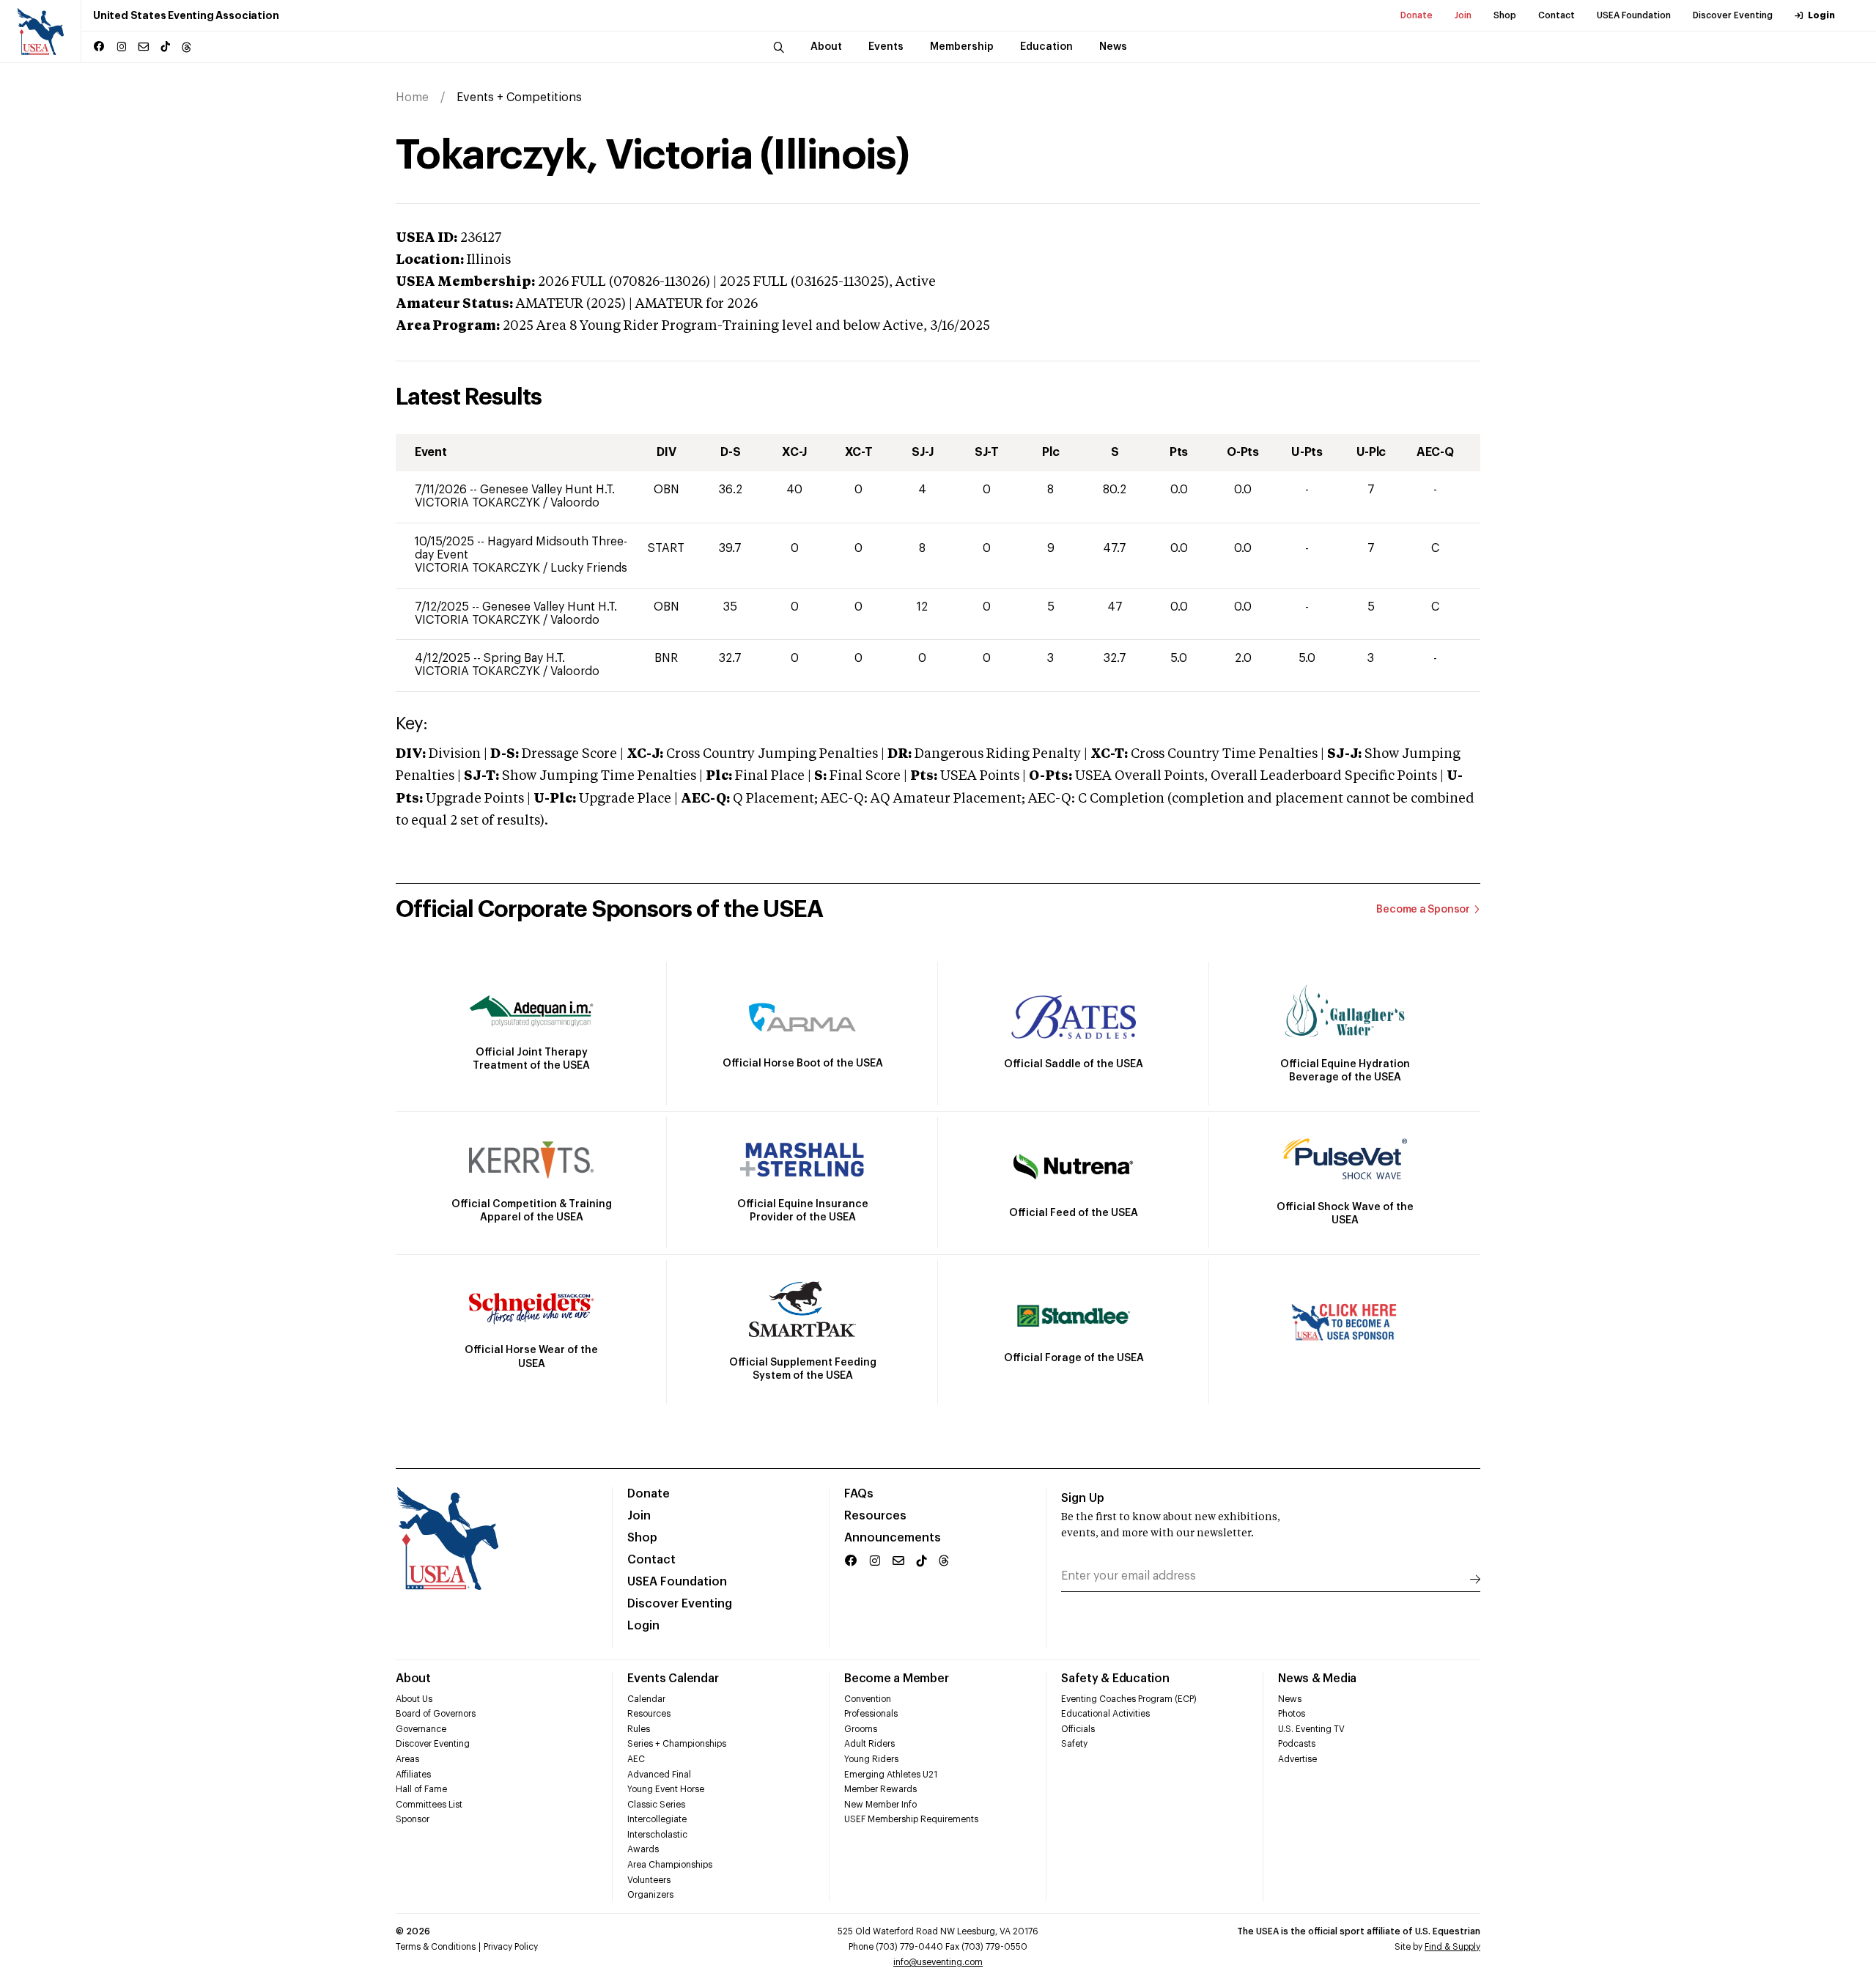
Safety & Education (1115, 1679)
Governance (421, 1729)
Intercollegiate (657, 1819)
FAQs (859, 1494)
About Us (414, 1699)
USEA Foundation (1634, 15)
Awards (643, 1849)
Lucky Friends (589, 568)
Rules (639, 1729)
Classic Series (656, 1805)
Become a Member (896, 1679)
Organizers (650, 1895)
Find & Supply (1452, 1947)
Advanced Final (659, 1775)
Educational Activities (1105, 1714)
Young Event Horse (666, 1789)
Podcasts (1297, 1744)
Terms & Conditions (436, 1947)
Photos (1292, 1714)
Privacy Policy (511, 1947)
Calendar (646, 1699)
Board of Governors (436, 1714)
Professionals (871, 1714)
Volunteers (649, 1880)
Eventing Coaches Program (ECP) (1129, 1699)
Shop (1505, 15)
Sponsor (413, 1819)
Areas (407, 1759)
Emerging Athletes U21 (891, 1775)
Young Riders (871, 1759)
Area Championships (670, 1865)
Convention (868, 1699)
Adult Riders (869, 1744)
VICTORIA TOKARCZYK (479, 503)
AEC (636, 1759)
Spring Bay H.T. (524, 658)
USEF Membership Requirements (911, 1819)
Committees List (429, 1805)
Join (1463, 15)
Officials (1078, 1729)
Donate (1417, 15)
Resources (875, 1516)
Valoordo (575, 503)
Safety (1074, 1744)
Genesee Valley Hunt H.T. (547, 490)
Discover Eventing (1733, 15)
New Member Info (880, 1805)
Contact (1556, 15)
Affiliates (413, 1775)
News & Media (1317, 1679)
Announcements (893, 1538)
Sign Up (1083, 1498)
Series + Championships (677, 1744)
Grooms (861, 1729)
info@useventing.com (938, 1962)
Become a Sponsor (1423, 910)
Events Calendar (673, 1679)
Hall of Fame (421, 1789)
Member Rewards (880, 1789)
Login (1821, 15)
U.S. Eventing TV (1311, 1729)
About (413, 1679)
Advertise (1297, 1759)
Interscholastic (657, 1835)
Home (412, 97)
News (1290, 1699)
